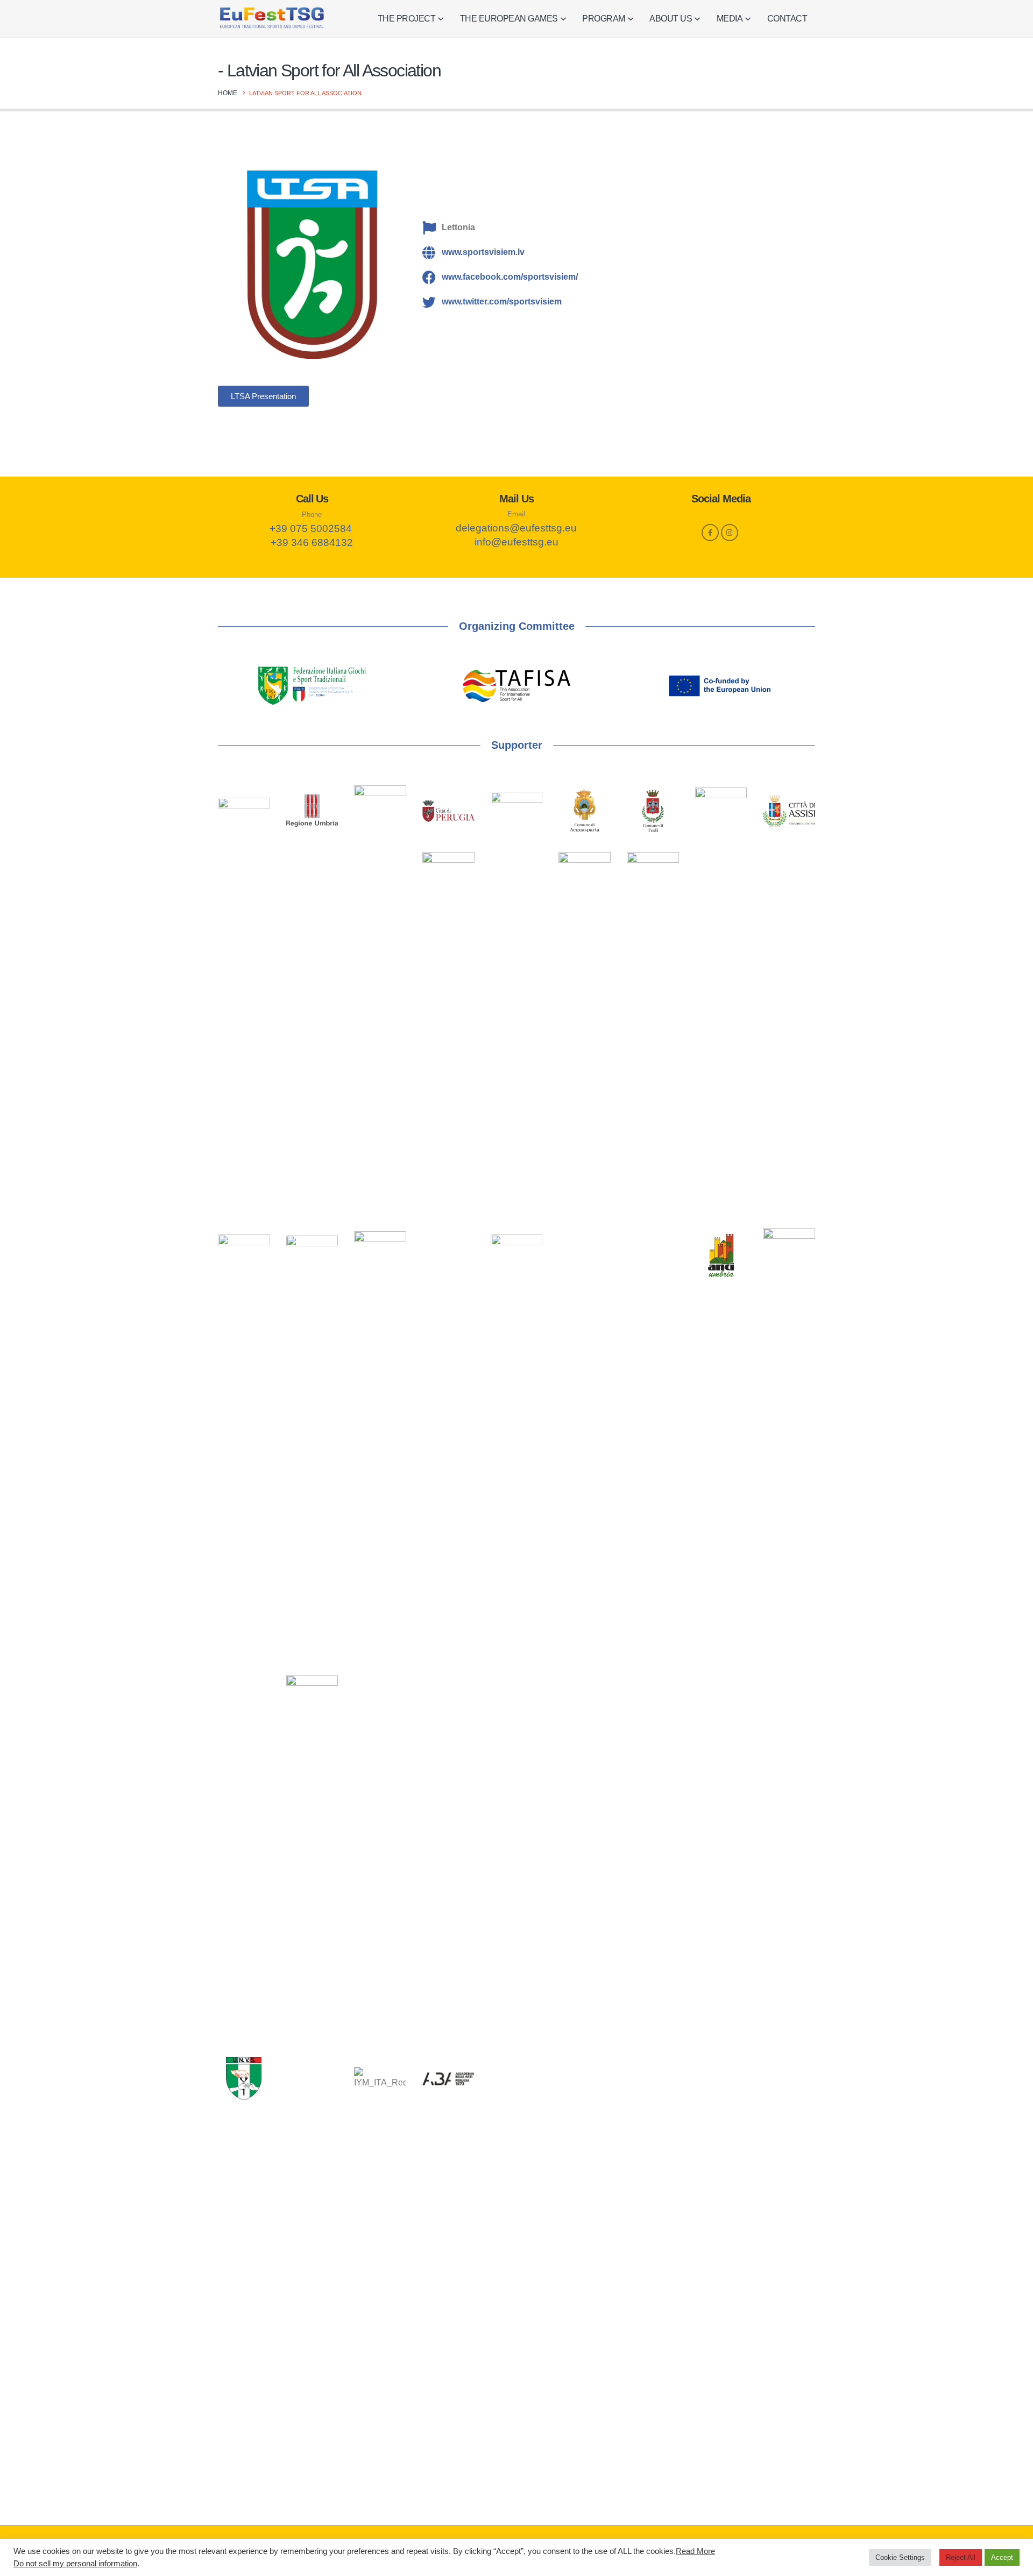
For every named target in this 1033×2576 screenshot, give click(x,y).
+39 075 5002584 (311, 528)
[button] (263, 396)
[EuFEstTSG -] (272, 19)
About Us (671, 19)
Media (730, 19)
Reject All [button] (961, 2557)
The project (407, 19)
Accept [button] (1002, 2557)
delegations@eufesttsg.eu (516, 528)
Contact (787, 19)
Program (604, 19)
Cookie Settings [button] (900, 2557)
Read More (695, 2551)
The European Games (509, 19)
